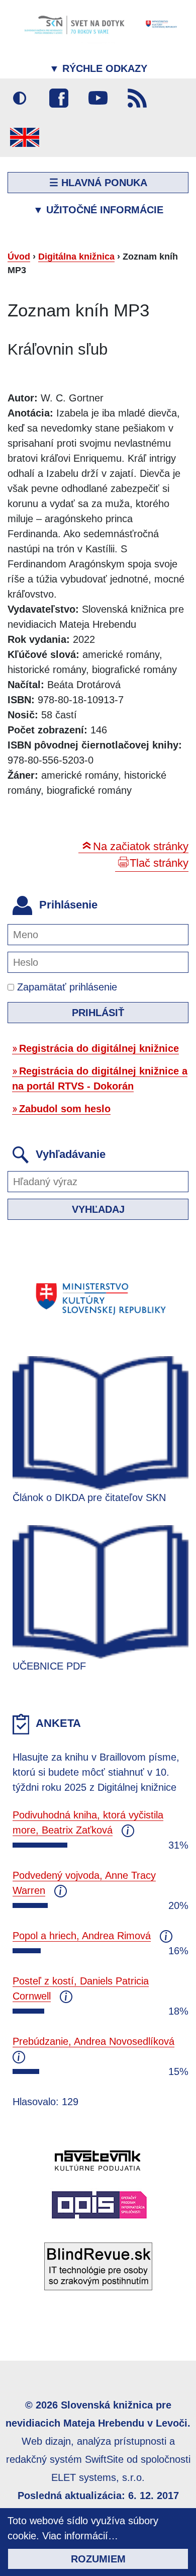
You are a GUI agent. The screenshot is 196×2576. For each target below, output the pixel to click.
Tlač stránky (159, 863)
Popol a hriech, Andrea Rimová (82, 1936)
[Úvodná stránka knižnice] (98, 24)
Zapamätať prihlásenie (66, 987)
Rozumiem (98, 2559)
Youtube (98, 98)
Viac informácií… (80, 2536)
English (25, 137)
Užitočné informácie (98, 210)
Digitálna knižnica (76, 257)
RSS (137, 98)
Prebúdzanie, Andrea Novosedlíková (93, 2041)
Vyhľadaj (98, 1209)
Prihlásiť (98, 1013)
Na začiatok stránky (141, 846)
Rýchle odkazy (98, 68)
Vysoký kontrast (20, 98)
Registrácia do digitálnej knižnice (99, 1048)
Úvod (19, 257)
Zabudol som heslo (65, 1109)
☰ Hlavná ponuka (98, 183)
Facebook (59, 98)
